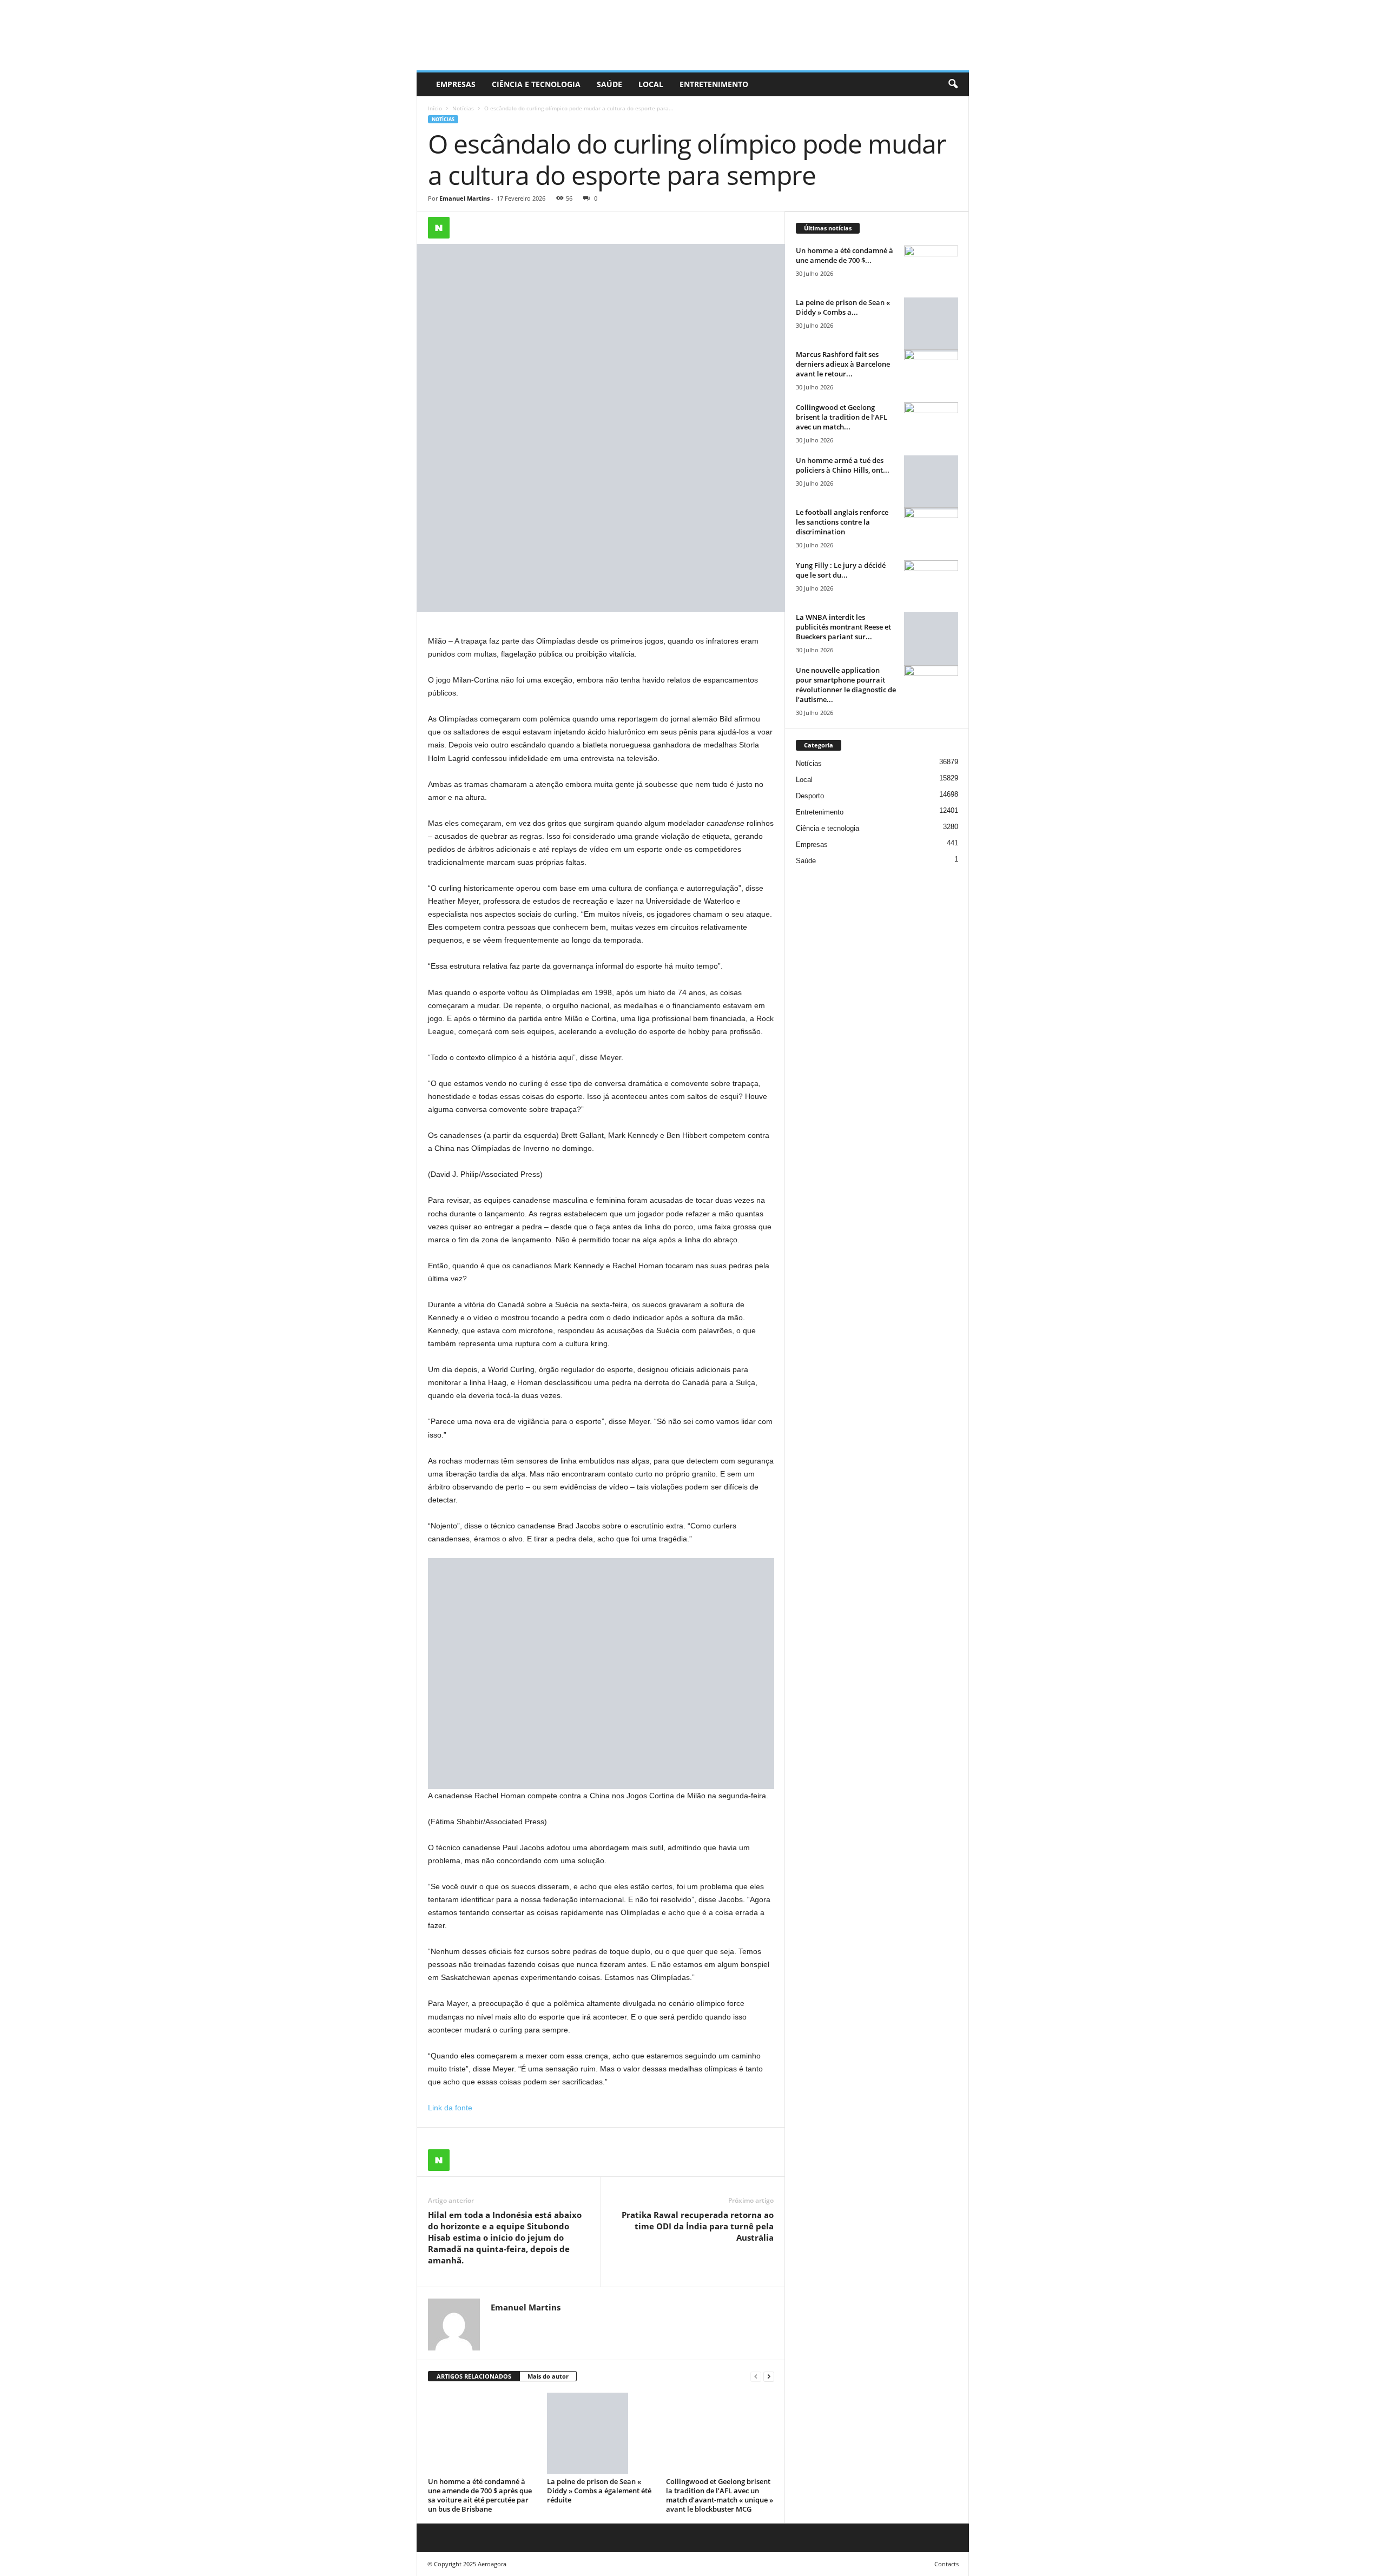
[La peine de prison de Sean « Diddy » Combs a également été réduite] (601, 2433)
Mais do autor (548, 2376)
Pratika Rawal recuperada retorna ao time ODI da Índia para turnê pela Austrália (698, 2226)
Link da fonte (450, 2108)
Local (651, 84)
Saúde (609, 84)
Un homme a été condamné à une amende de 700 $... (845, 255)
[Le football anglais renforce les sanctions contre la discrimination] (931, 528)
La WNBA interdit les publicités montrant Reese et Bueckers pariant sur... (843, 627)
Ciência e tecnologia (536, 84)
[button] (953, 84)
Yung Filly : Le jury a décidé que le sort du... (841, 570)
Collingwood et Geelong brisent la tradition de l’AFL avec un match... (842, 417)
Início (435, 108)
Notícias (463, 108)
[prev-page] (756, 2377)
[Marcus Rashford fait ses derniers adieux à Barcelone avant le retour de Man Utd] (931, 370)
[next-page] (769, 2377)
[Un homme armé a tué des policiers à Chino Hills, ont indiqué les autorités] (931, 482)
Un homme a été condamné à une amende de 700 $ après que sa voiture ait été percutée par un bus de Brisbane (480, 2495)
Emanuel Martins (464, 198)
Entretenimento (714, 84)
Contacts (947, 2564)
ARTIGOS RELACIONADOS (474, 2376)
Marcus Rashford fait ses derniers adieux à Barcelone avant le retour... (843, 364)
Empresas (456, 84)
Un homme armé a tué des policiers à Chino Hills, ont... (843, 465)
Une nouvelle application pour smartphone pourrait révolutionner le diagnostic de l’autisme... (846, 685)
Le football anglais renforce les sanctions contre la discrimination (842, 522)
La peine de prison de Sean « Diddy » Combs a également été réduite (599, 2491)
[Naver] (439, 228)
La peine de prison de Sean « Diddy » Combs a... (843, 307)
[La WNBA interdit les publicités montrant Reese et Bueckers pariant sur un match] (931, 639)
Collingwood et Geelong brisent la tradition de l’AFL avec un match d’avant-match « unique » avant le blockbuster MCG (720, 2495)
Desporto (810, 796)
